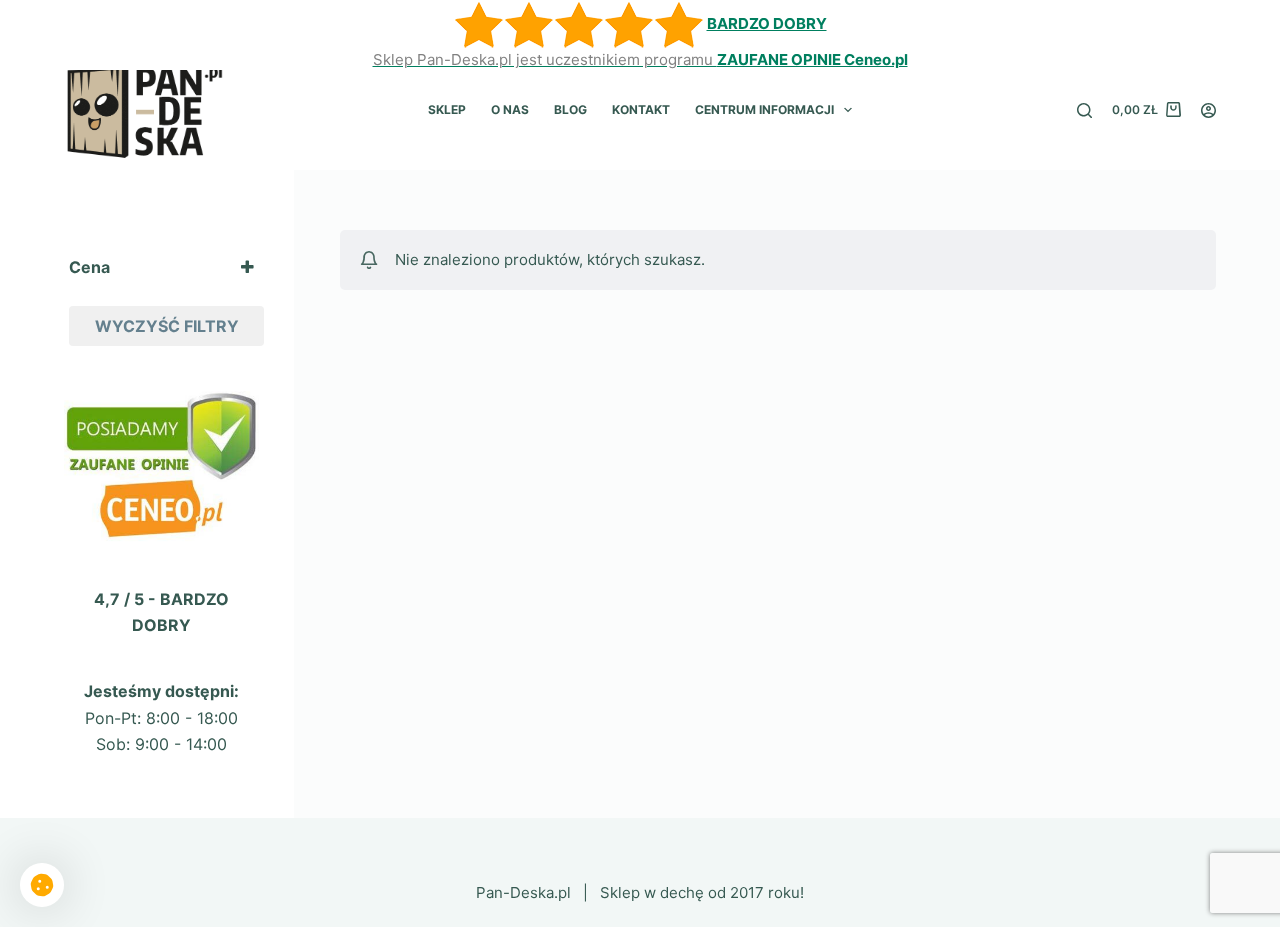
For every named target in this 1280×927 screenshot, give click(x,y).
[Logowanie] (1208, 110)
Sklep (447, 109)
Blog (570, 109)
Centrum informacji (764, 109)
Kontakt (641, 109)
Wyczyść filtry (167, 326)
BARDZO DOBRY (767, 23)
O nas (510, 109)
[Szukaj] (1084, 110)
